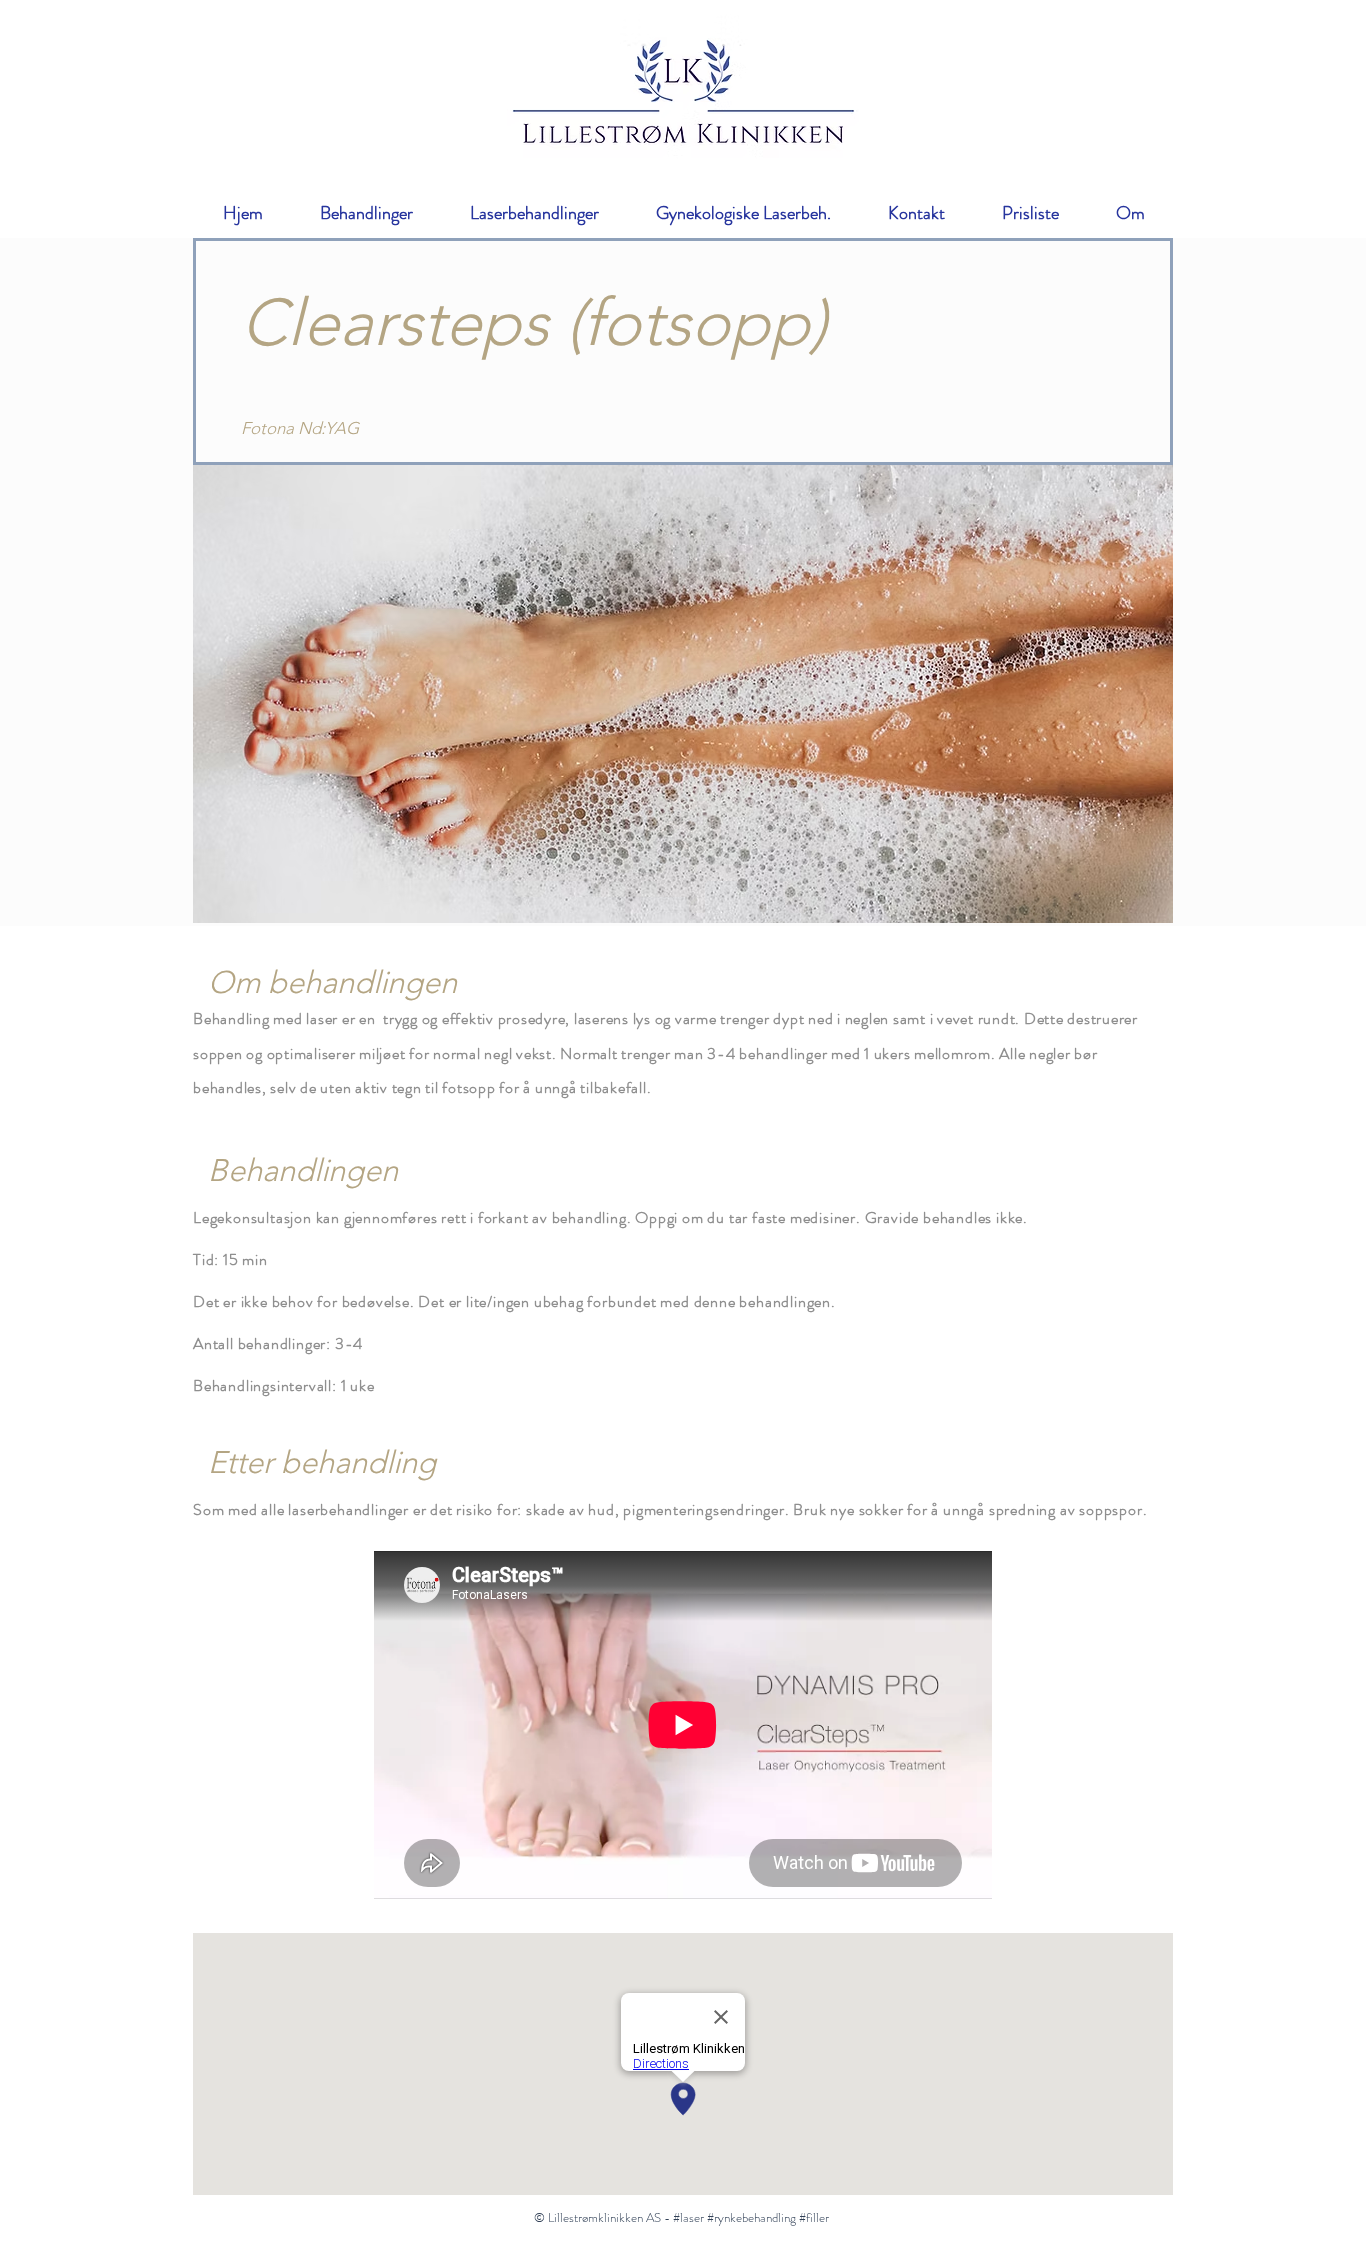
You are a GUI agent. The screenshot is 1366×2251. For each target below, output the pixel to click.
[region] (683, 694)
